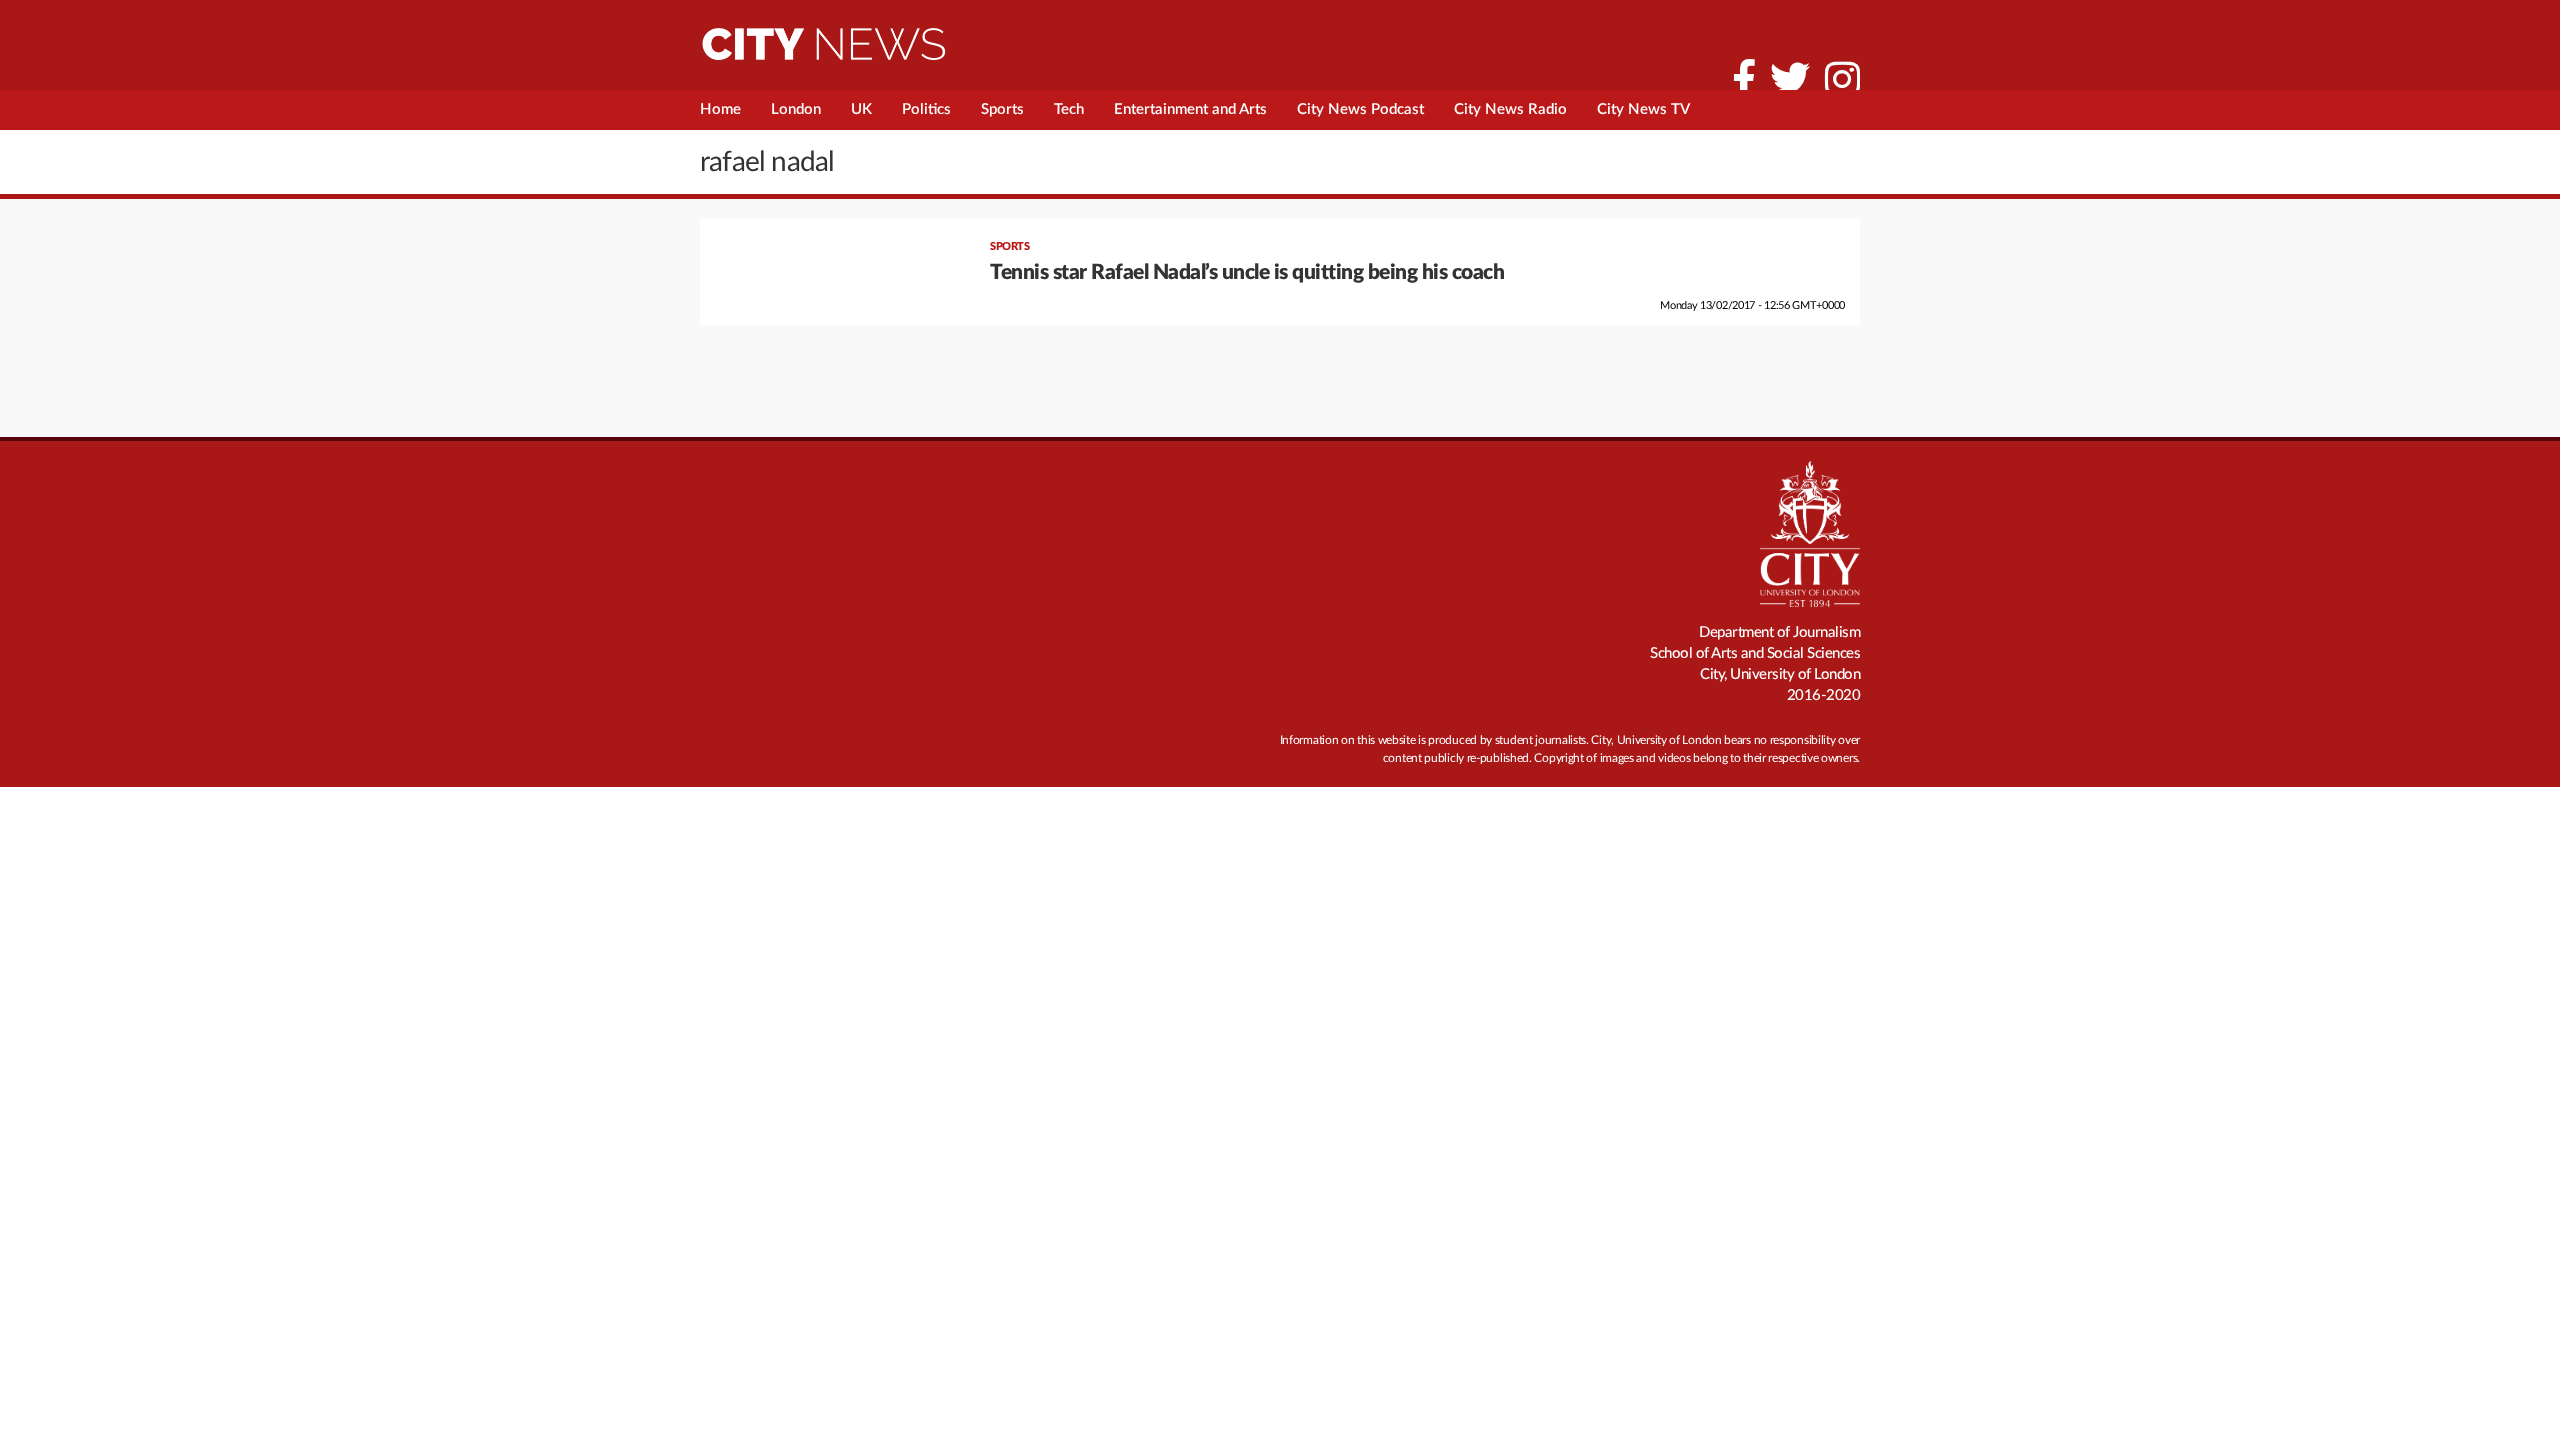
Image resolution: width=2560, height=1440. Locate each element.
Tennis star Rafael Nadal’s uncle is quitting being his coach (1247, 272)
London (796, 109)
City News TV (1643, 109)
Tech (1069, 109)
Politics (926, 109)
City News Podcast (1360, 109)
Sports (1002, 109)
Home (720, 109)
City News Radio (1510, 109)
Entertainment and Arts (1190, 109)
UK (861, 109)
